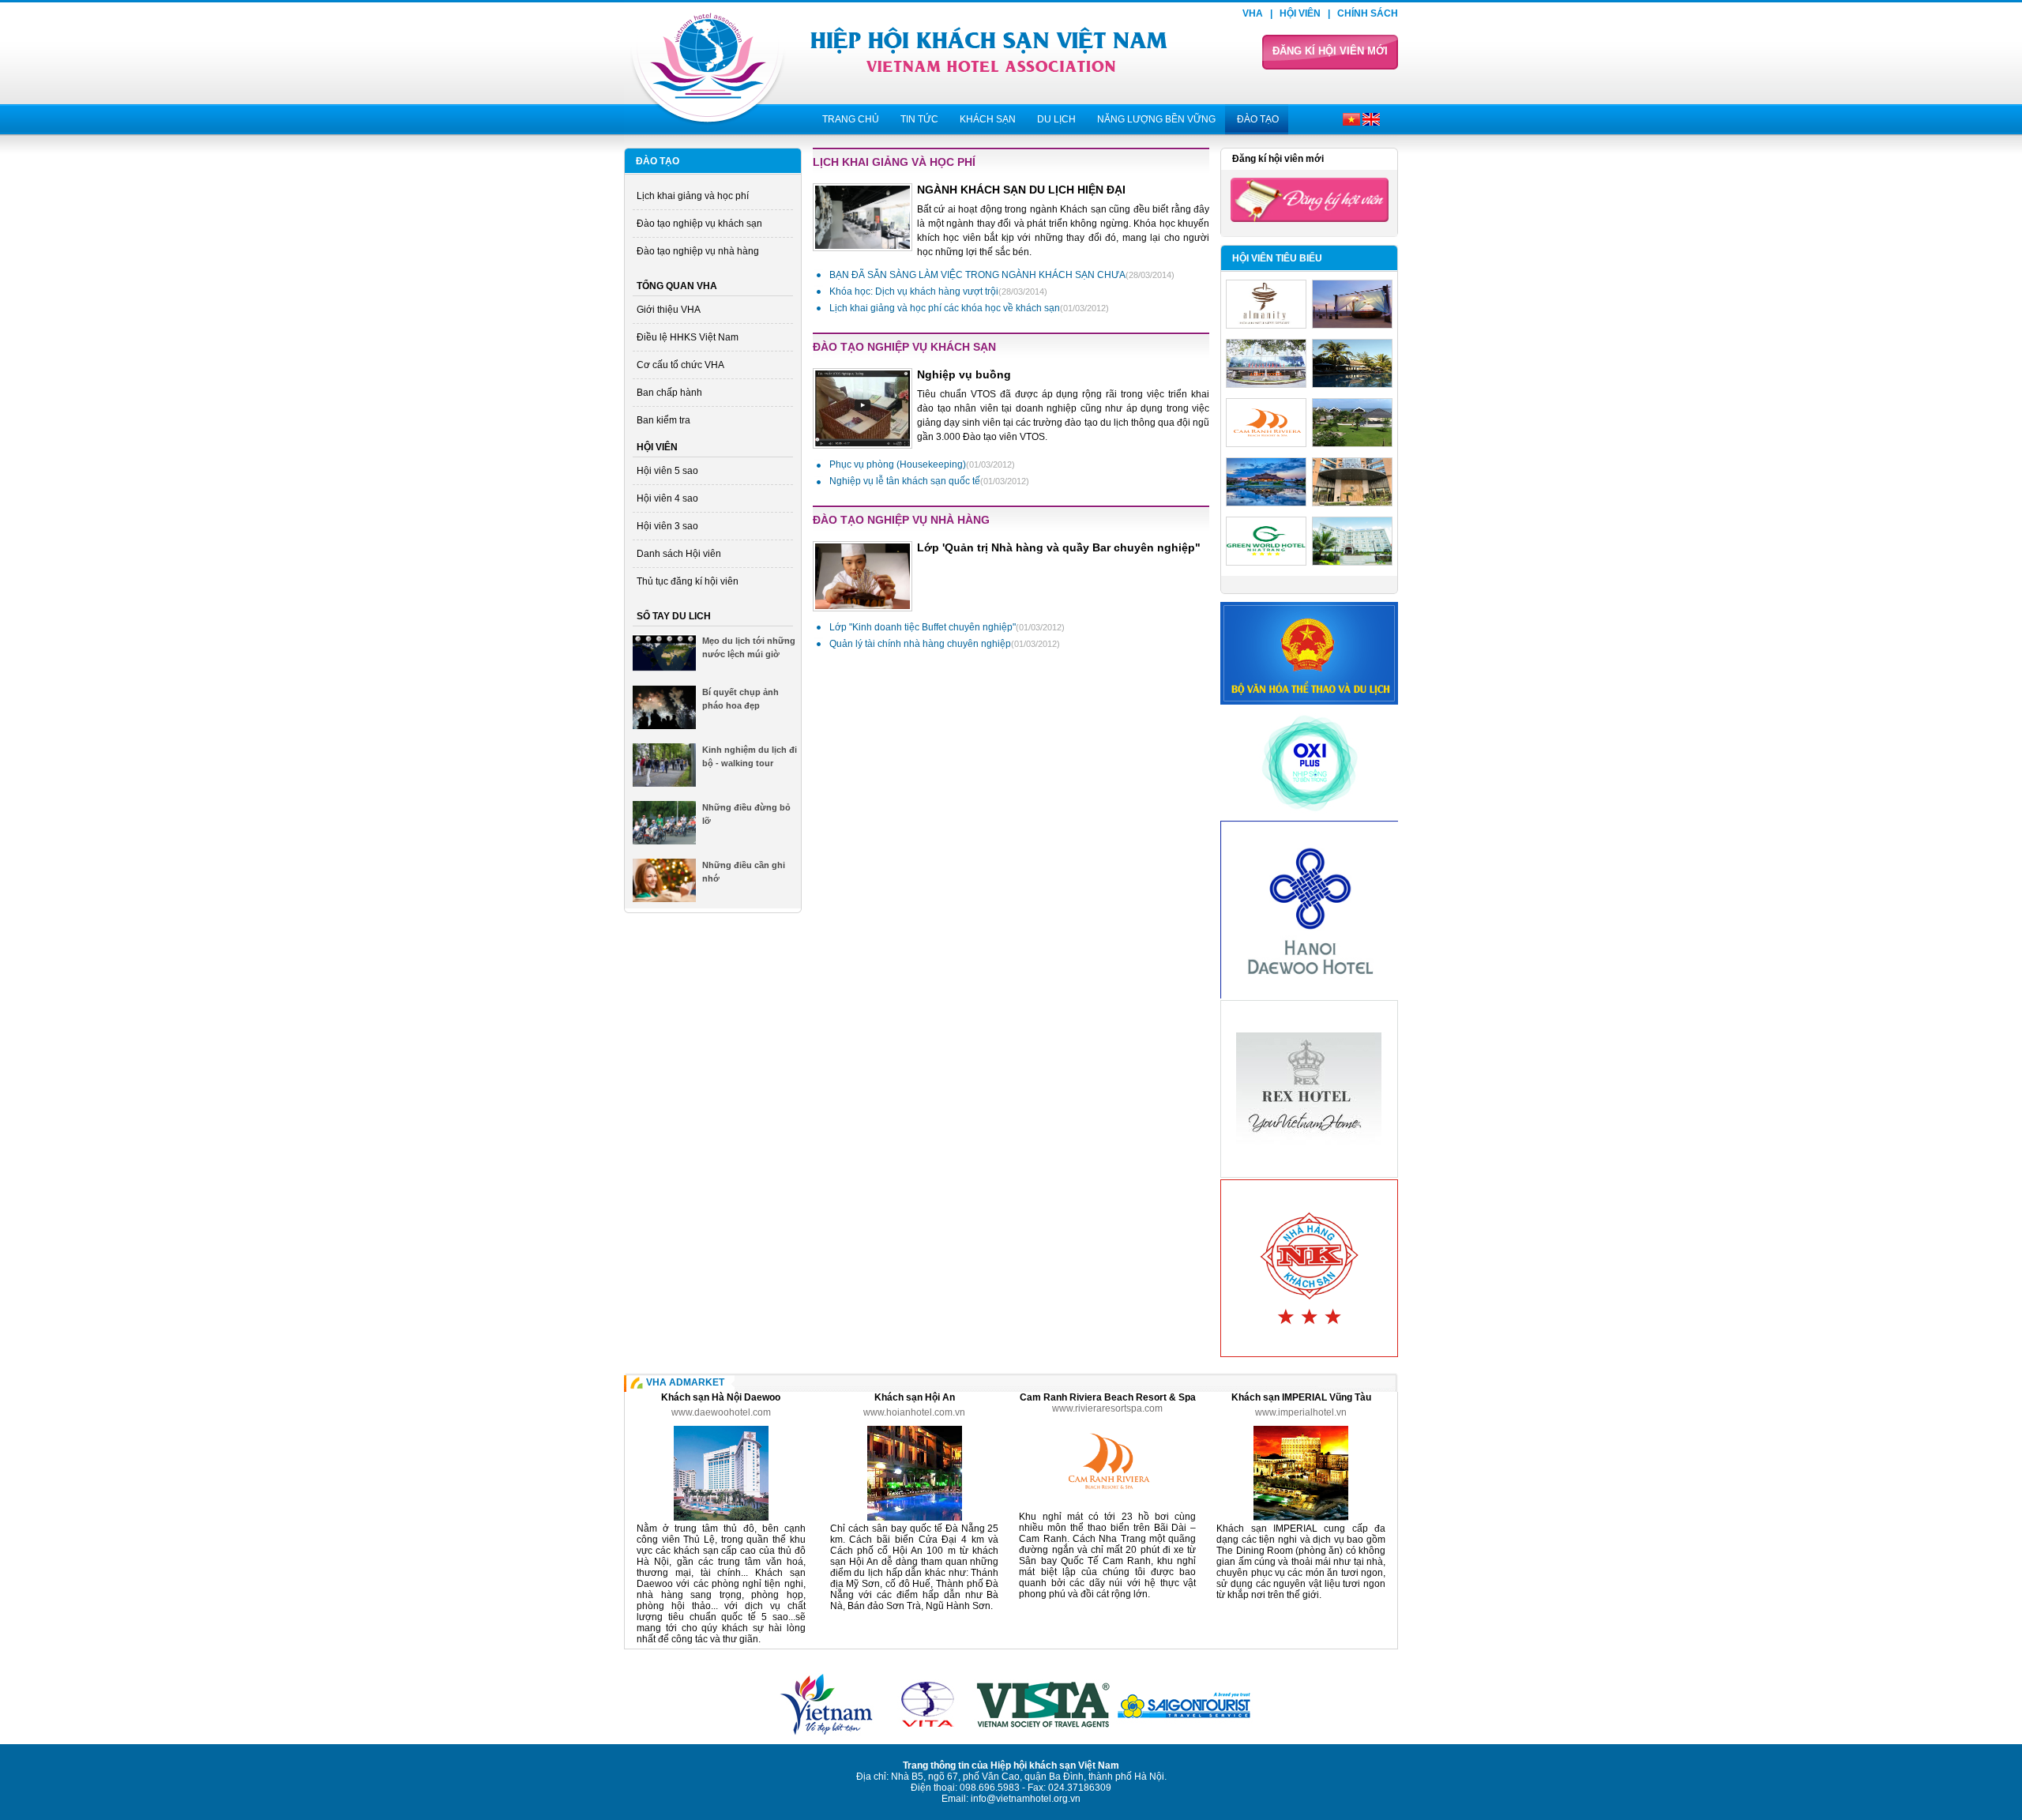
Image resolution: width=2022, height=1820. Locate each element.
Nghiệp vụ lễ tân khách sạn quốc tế (929, 481)
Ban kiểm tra (663, 420)
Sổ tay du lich (674, 616)
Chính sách (1368, 13)
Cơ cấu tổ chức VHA (680, 365)
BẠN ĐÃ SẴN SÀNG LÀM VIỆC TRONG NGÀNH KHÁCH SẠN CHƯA (1002, 275)
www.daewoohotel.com (721, 1412)
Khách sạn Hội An (915, 1397)
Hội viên (1300, 13)
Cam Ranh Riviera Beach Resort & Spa (1108, 1397)
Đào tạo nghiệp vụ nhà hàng (698, 251)
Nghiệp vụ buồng (964, 374)
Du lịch (1056, 119)
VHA (1253, 13)
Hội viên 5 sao (667, 471)
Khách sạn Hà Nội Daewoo (721, 1397)
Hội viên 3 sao (667, 526)
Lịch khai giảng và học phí (693, 196)
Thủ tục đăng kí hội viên (688, 581)
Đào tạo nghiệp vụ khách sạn (699, 224)
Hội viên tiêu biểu (1277, 258)
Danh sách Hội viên (679, 554)
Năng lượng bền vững (1156, 119)
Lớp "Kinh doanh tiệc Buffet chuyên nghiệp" (947, 627)
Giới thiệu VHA (669, 310)
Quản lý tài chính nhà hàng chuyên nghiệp (945, 644)
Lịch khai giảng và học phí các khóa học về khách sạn (969, 308)
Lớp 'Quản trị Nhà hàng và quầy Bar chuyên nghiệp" (1059, 547)
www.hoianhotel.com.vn (914, 1412)
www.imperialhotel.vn (1301, 1412)
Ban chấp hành (669, 393)
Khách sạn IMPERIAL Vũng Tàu (1301, 1397)
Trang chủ (851, 119)
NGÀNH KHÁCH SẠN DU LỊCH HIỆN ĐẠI (1021, 190)
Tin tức (919, 119)
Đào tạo (1258, 119)
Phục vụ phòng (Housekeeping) (922, 464)
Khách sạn (988, 119)
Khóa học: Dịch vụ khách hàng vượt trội (938, 291)
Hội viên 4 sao (667, 498)
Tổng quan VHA (677, 286)
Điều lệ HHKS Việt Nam (688, 337)
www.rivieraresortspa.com (1107, 1408)
